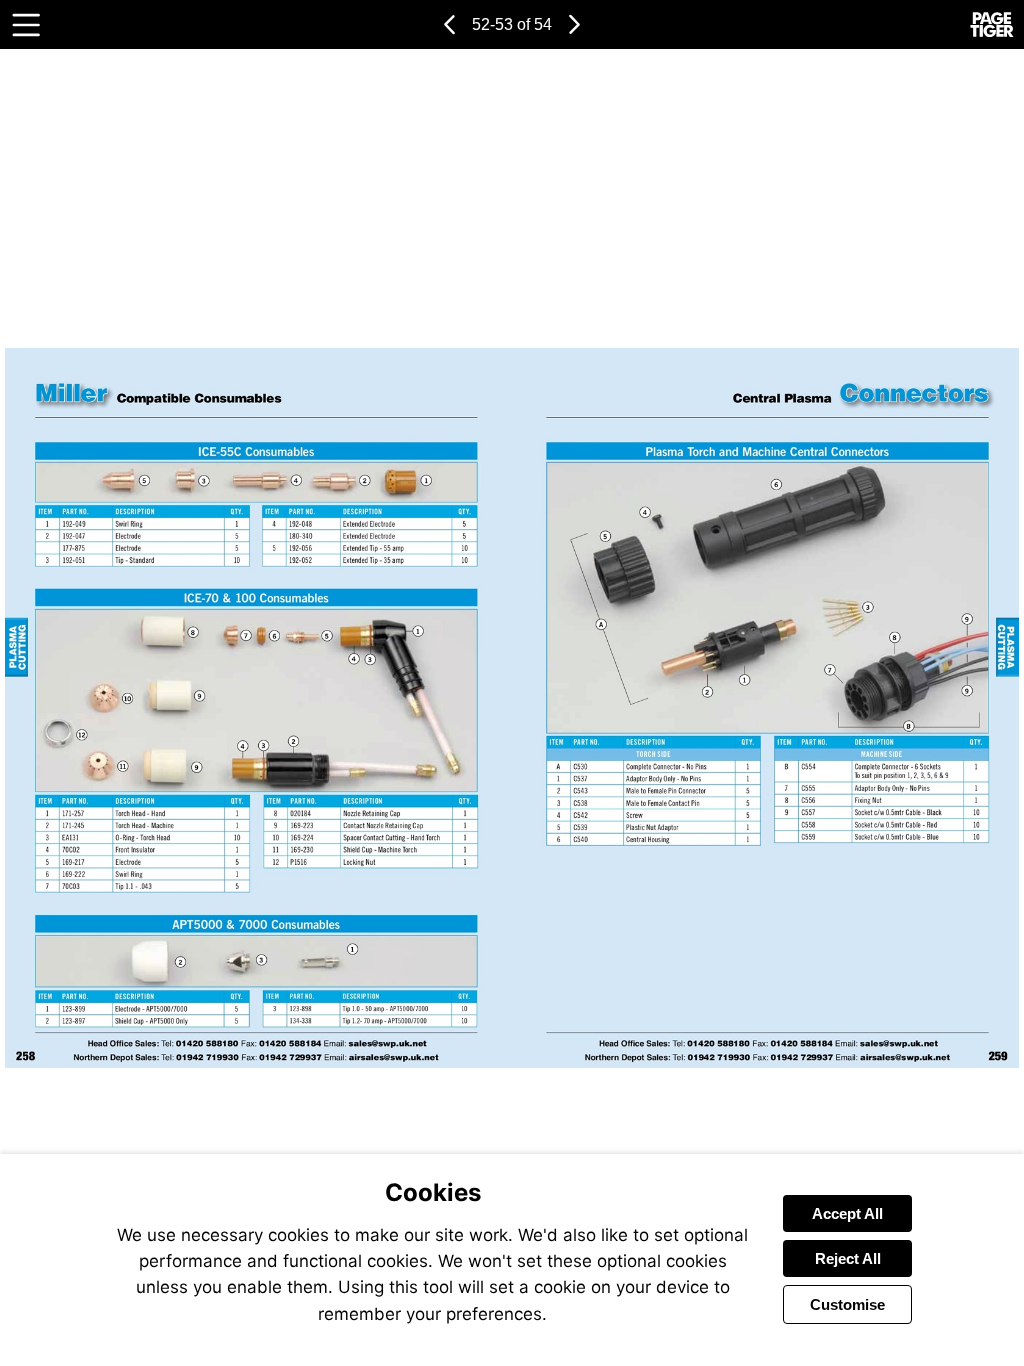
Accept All (847, 1213)
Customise (847, 1304)
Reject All (848, 1258)
